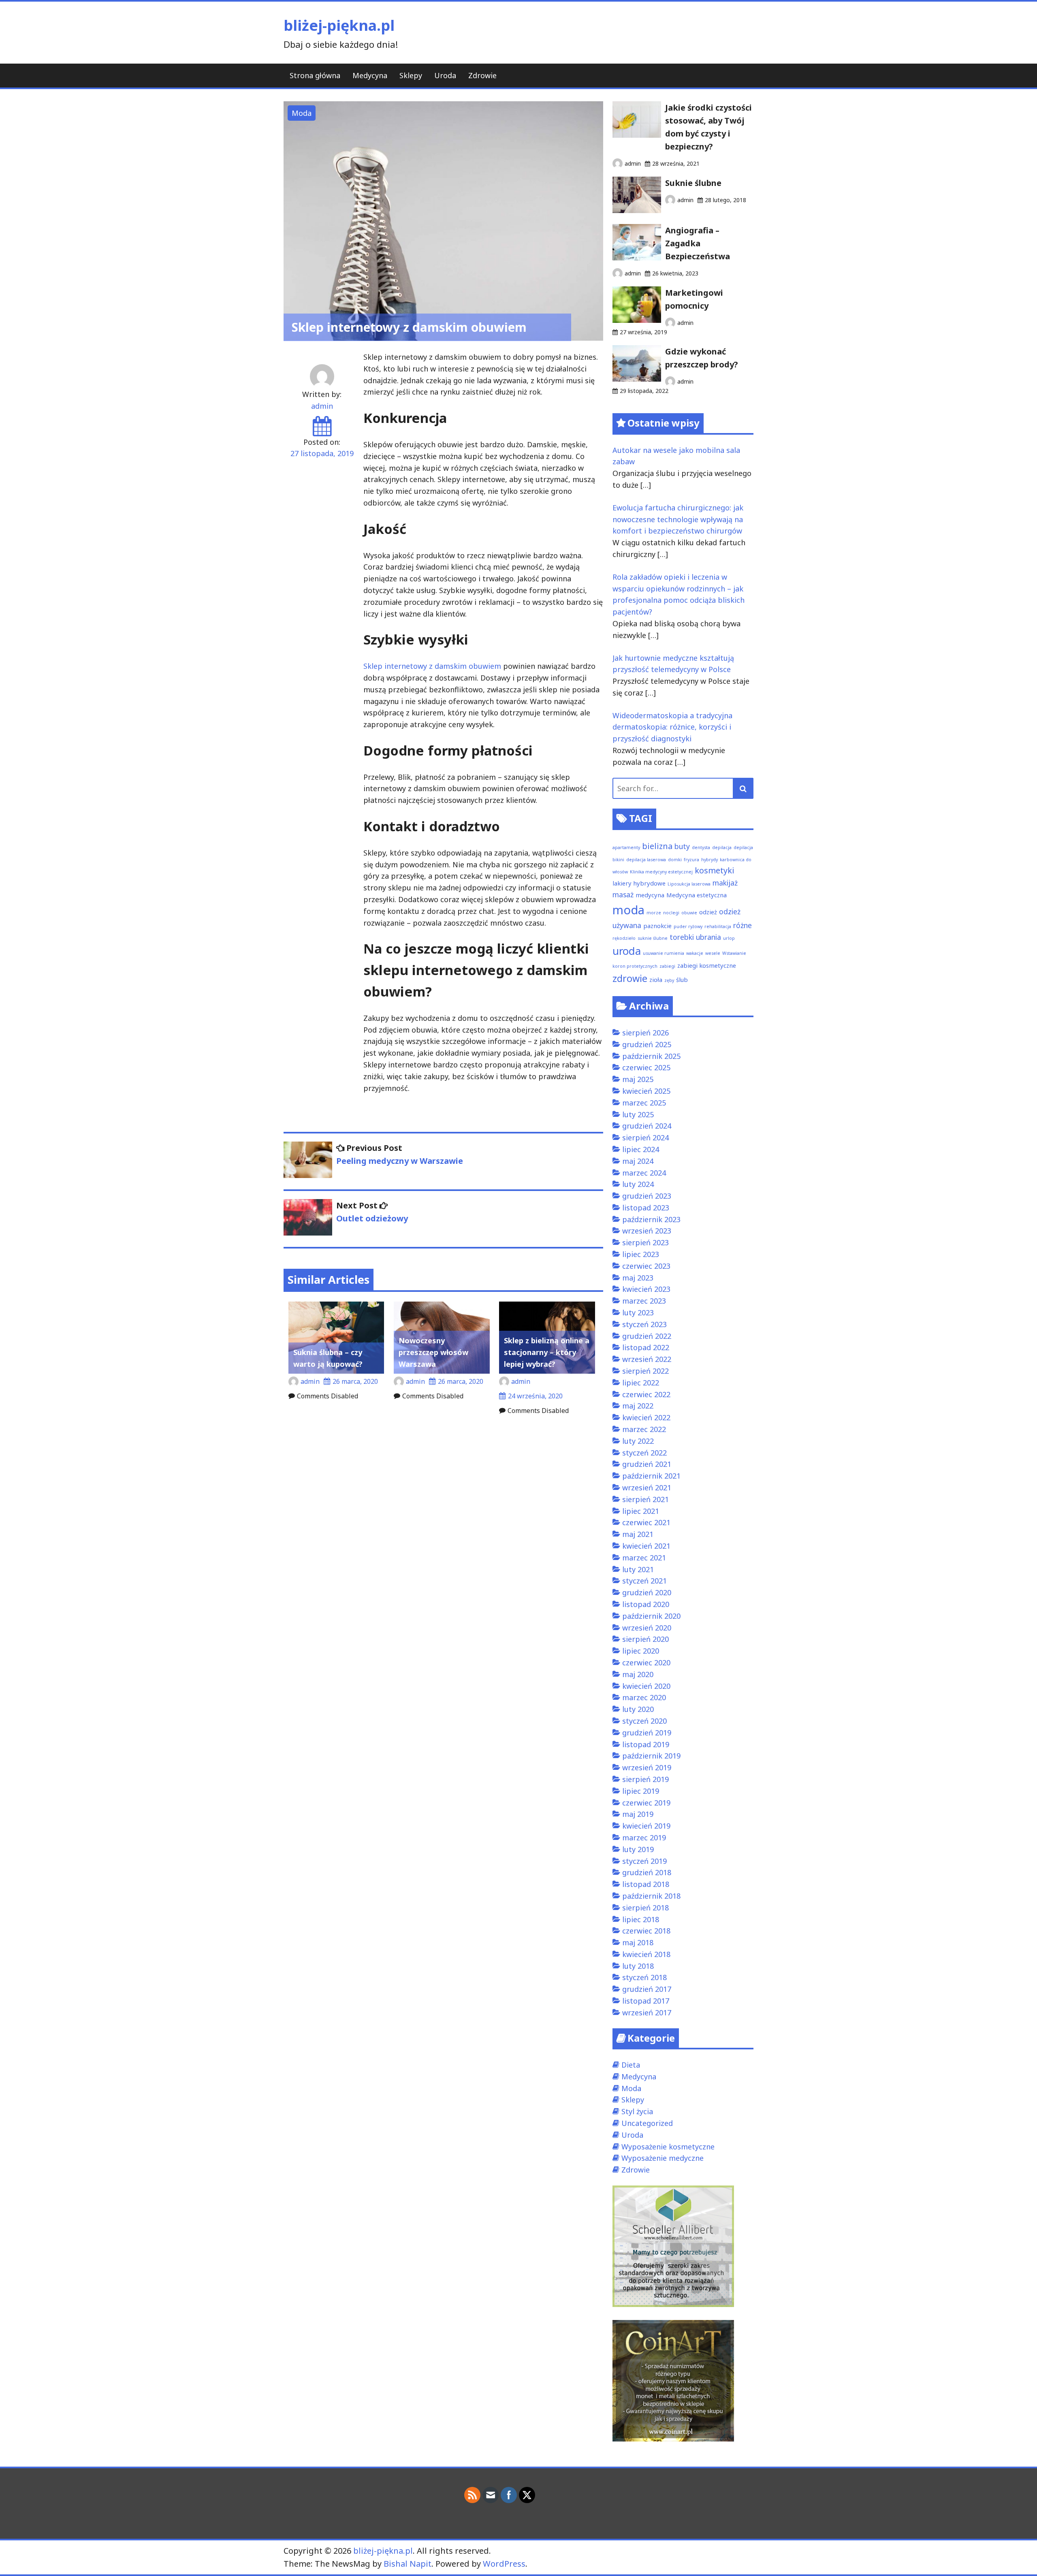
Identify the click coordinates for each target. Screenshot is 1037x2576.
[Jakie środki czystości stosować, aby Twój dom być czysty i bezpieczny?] (637, 135)
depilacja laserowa (646, 860)
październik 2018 (651, 1896)
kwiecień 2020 (646, 1686)
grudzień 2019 (647, 1733)
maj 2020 (638, 1674)
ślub (682, 980)
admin (322, 406)
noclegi (671, 913)
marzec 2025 (644, 1103)
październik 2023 (651, 1219)
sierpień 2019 (645, 1779)
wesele (713, 953)
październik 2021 (651, 1476)
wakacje (695, 953)
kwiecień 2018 (646, 1954)
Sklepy (411, 75)
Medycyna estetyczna (697, 895)
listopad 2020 (646, 1604)
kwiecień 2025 (646, 1091)
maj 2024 (638, 1161)
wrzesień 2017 (647, 2013)
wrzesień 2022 (647, 1359)
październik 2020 (651, 1616)
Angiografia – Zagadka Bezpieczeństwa (698, 243)
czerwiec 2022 (646, 1394)
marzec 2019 (644, 1838)
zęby (669, 980)
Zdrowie (482, 75)
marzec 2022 (644, 1429)
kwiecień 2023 (646, 1289)
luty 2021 (638, 1569)
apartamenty (626, 847)
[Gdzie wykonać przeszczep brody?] (637, 379)
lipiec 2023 (641, 1254)
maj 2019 (638, 1814)
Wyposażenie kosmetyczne (668, 2147)
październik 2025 (651, 1056)
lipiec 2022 (641, 1383)
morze (654, 913)
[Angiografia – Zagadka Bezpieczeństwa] (637, 258)
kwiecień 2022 (646, 1417)
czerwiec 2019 (646, 1803)
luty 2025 (638, 1114)
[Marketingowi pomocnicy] (637, 320)
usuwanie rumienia (664, 953)
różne (743, 925)
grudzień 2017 (647, 1989)
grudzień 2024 (647, 1126)
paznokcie (657, 926)
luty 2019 (638, 1849)
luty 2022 (638, 1441)
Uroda (445, 75)
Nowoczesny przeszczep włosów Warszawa (433, 1352)
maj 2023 (638, 1278)
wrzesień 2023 (647, 1231)
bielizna (657, 846)
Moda (302, 113)
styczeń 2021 (644, 1581)
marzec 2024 (644, 1173)
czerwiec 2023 (646, 1266)
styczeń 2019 (644, 1861)
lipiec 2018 (641, 1919)
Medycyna (370, 75)
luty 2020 (638, 1709)
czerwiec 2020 (646, 1663)
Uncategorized (647, 2123)
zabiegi (667, 966)
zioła (656, 980)
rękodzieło (624, 938)
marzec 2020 (644, 1697)
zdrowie (630, 978)
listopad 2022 (646, 1347)
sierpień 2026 (645, 1033)
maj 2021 (638, 1534)
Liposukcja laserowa (689, 884)
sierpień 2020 (645, 1639)
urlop (729, 938)
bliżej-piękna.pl (339, 25)
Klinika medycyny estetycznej (661, 872)
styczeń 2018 (644, 1977)
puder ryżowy (688, 926)
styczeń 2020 (644, 1721)
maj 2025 (638, 1079)
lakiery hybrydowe (639, 883)
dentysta (701, 847)
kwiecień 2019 (646, 1826)
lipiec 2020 (641, 1651)
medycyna (650, 895)
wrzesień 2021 (647, 1488)
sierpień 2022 (645, 1371)
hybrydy (709, 860)
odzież (708, 912)
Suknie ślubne (693, 183)
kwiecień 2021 (646, 1546)
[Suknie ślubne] (637, 210)
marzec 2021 (644, 1558)
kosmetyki (715, 870)
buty (682, 846)
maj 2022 (638, 1406)
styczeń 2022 (644, 1453)
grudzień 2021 (647, 1464)
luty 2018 (638, 1966)
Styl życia (637, 2111)
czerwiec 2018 (646, 1931)
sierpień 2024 (645, 1138)
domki (675, 860)
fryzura (691, 860)
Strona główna (315, 75)
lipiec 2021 (641, 1511)
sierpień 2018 (645, 1908)
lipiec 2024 (641, 1149)
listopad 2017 (646, 2001)
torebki (682, 937)
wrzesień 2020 (647, 1628)
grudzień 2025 (647, 1044)
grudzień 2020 (647, 1592)
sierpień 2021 (645, 1499)
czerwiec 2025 (646, 1067)
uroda (627, 951)
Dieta (631, 2065)
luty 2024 (638, 1184)
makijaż (725, 883)
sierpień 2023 (645, 1242)
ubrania (708, 937)
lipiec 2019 (641, 1791)
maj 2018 (638, 1942)
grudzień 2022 (647, 1336)
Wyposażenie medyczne (663, 2158)
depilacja (722, 847)
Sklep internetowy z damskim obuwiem (432, 666)
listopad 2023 (646, 1208)
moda (628, 910)
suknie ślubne (653, 938)
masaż (623, 894)
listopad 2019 (646, 1744)
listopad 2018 (646, 1884)
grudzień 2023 (647, 1196)
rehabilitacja (718, 926)
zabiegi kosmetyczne (707, 965)
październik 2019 (651, 1756)
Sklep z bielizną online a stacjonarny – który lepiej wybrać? (547, 1352)
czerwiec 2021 (646, 1522)
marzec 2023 (644, 1301)
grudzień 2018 (647, 1872)
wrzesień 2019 (647, 1767)
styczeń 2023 (644, 1324)
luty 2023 (638, 1313)
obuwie (689, 913)
